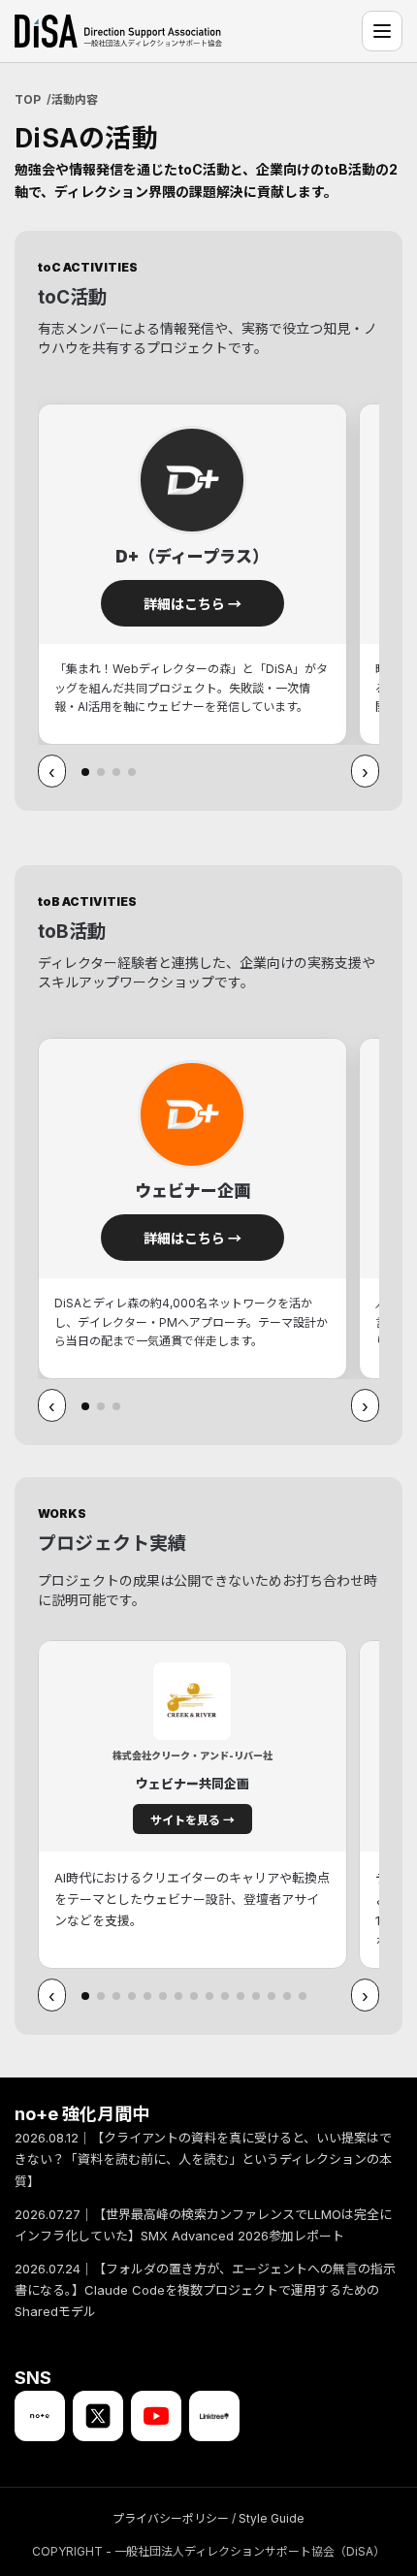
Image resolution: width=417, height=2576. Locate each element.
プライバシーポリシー (171, 2518)
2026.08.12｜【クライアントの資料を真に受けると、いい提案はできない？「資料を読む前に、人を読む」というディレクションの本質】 (203, 2160)
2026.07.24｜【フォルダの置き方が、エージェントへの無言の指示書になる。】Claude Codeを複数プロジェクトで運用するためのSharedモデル (205, 2290)
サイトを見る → (192, 1820)
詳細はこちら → (192, 604)
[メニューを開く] (382, 31)
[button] (85, 772)
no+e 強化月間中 (82, 2114)
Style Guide (272, 2518)
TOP (28, 99)
